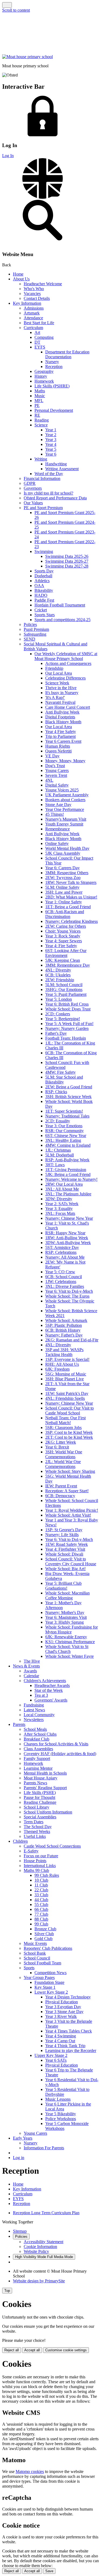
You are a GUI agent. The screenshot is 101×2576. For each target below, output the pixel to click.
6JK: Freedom (57, 1369)
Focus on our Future (41, 1856)
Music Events (35, 1943)
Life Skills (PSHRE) (52, 386)
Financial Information (42, 478)
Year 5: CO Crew (60, 1272)
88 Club (41, 1919)
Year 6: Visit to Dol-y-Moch (69, 1291)
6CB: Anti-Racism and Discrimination (65, 914)
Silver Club (44, 1934)
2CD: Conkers (58, 1014)
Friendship (54, 668)
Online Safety (57, 843)
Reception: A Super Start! (67, 1491)
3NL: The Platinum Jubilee (68, 1194)
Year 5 (51, 449)
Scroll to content (16, 10)
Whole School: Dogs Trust (68, 1009)
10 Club (41, 1880)
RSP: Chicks (56, 1092)
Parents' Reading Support (45, 1788)
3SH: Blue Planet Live (65, 1379)
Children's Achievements (45, 1681)
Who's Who (34, 289)
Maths (40, 391)
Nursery (52, 362)
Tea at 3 (41, 1695)
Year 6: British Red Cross (67, 1004)
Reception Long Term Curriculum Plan (46, 2213)
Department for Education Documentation (67, 354)
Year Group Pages (39, 1977)
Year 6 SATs (56, 2060)
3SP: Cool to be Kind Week (69, 1432)
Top (7, 2291)
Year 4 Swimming (61, 2036)
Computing (44, 337)
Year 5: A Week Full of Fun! (69, 1024)
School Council (37, 1958)
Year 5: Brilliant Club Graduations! (63, 1586)
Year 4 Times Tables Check (69, 2031)
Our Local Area (59, 673)
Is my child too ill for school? (48, 493)
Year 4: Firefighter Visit (65, 1549)
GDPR (30, 483)
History (41, 376)
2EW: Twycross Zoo (63, 878)
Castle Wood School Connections (52, 1846)
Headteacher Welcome (43, 284)
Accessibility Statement (43, 2242)
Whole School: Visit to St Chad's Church (67, 1649)
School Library (36, 1807)
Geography (44, 371)
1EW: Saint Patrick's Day (67, 1393)
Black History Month (63, 722)
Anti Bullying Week (62, 712)
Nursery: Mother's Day (65, 1612)
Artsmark (32, 313)
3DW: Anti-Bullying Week (68, 1243)
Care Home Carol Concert (68, 707)
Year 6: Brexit (57, 1447)
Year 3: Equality (59, 1209)
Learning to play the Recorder (71, 2050)
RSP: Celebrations (61, 1252)
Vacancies (32, 294)
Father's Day (56, 1033)
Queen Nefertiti (58, 751)
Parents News (35, 1783)
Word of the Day (49, 474)
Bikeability (44, 590)
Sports (29, 1968)
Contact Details (37, 298)
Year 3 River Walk (61, 2016)
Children (20, 1841)
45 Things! (55, 814)
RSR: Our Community (65, 1131)
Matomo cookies (30, 2471)
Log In (8, 156)
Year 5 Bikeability (61, 2114)
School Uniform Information (48, 1812)
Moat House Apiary (41, 1778)
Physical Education (62, 2002)
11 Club (41, 1885)
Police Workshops (61, 2119)
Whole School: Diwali (64, 1554)
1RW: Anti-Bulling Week (67, 1238)
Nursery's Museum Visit (66, 819)
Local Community (39, 1715)
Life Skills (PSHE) (40, 1793)
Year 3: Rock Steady (63, 936)
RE (37, 415)
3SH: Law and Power (64, 892)
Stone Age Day (58, 805)
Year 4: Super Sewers (64, 941)
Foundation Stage (49, 1982)
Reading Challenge (40, 1802)
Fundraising (34, 1705)
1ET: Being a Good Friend (68, 907)
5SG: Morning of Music (66, 1374)
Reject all (12, 2350)
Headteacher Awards (52, 1685)
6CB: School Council (64, 1277)
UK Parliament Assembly (67, 795)
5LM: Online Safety (62, 887)
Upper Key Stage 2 (51, 2055)
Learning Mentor (38, 1768)
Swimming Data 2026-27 (67, 561)
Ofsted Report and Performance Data (55, 498)
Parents (19, 1724)
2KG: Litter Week (61, 1442)
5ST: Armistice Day (62, 1247)
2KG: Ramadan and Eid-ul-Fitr (72, 1340)
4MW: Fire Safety (60, 1072)
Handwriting (56, 464)
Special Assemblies (40, 1817)
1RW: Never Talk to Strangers (71, 882)
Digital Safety (57, 785)
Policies (30, 624)
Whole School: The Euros (67, 1296)
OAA (39, 586)
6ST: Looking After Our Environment (66, 953)
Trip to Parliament (60, 736)
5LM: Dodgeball (60, 1155)
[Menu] (7, 5)
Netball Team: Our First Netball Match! (65, 1420)
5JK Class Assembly (63, 853)
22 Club (41, 1890)
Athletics (42, 581)
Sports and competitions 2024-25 (62, 620)
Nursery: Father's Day (64, 1335)
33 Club (41, 1895)
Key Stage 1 (45, 1987)
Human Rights (58, 746)
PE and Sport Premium (43, 508)
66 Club (41, 1909)
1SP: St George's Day (64, 1530)
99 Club (41, 1924)
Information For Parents (44, 2148)
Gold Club (43, 1939)
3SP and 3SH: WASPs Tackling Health (64, 1352)
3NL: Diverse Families (65, 1286)
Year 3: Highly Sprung (65, 1622)
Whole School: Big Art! (65, 1569)
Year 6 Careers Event (63, 741)
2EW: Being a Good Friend (69, 1087)
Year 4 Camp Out (60, 2041)
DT (37, 342)
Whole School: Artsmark (66, 1320)
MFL (39, 401)
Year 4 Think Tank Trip (65, 2046)
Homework (44, 381)
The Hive (32, 1661)
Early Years (23, 2138)
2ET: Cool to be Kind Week (69, 1437)
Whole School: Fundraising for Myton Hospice (72, 1630)
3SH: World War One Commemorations (64, 1454)
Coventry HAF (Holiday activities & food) (60, 1754)
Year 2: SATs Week (62, 1204)
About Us (21, 279)
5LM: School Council (64, 985)
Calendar (31, 1676)
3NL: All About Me (62, 1189)
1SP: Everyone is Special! (67, 1359)
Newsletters (34, 1720)
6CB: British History (63, 1330)
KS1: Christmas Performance (70, 1642)
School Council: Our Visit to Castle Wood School (69, 1410)
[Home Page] (27, 57)
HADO (41, 595)
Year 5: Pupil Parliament (66, 994)
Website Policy (36, 2251)
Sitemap (20, 2231)
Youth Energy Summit (64, 824)
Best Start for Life (39, 323)
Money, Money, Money (65, 761)
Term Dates (34, 1822)
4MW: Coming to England (68, 1145)
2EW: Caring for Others (66, 926)
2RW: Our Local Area (64, 1184)
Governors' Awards (51, 1700)
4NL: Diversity (58, 970)
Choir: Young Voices (63, 931)
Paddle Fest (44, 600)
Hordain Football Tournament (60, 605)
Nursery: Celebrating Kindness (72, 921)
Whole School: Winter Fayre (69, 1656)
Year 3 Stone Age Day (64, 2012)
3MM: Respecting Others (67, 873)
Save (49, 2571)
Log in (19, 2158)
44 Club (41, 1900)
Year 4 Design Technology (68, 1997)
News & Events (26, 1666)
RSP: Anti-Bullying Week (67, 1160)
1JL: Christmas (58, 1150)
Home (18, 274)
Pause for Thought (39, 1797)
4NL (49, 780)
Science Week (57, 683)
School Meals (35, 1729)
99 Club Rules (47, 1875)
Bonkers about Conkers (65, 800)
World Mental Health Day (67, 848)
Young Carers (57, 770)
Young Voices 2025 (62, 790)
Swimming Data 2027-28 (67, 566)
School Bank (35, 1953)
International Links (40, 1866)
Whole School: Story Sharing (70, 1471)
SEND (29, 639)
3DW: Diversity (59, 1199)
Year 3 (51, 440)
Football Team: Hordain (66, 1038)
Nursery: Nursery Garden (67, 1028)
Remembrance (58, 829)
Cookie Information (40, 2247)
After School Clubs (40, 1734)
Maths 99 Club (36, 1870)
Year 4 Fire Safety (61, 732)
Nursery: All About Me (65, 1257)
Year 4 (51, 444)
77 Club (41, 1914)
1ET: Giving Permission (66, 1170)
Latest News (34, 1710)
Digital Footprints (60, 717)
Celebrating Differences (65, 678)
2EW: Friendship (60, 980)
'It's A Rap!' (55, 697)
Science (41, 425)
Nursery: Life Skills (62, 1535)
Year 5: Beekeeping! (63, 1019)
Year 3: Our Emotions (64, 1126)
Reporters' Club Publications (48, 1948)
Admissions (34, 308)
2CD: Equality (58, 1121)
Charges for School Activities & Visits (56, 1744)
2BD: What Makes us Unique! (71, 897)
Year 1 (51, 430)
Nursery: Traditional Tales (67, 1116)
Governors (33, 488)
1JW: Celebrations (61, 1282)
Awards (30, 1671)
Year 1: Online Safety (64, 902)
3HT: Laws (55, 1165)
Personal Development (54, 410)
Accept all (32, 2350)
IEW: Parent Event (61, 1486)
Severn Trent (56, 775)
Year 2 (51, 435)
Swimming (44, 551)
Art (37, 332)
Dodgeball (43, 576)
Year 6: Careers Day (62, 868)
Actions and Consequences (68, 663)
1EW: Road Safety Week (67, 1544)
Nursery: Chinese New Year (69, 1218)
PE (37, 405)
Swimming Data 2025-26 (67, 556)
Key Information (27, 303)
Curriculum (33, 328)
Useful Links (35, 1836)
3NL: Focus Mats (60, 1213)
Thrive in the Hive (61, 688)
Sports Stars (45, 615)
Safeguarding (35, 634)
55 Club (41, 1904)
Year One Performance (65, 809)
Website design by (39, 2281)
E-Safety (31, 1851)
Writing (41, 459)
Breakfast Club (36, 1739)
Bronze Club (45, 1929)
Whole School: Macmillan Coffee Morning (67, 1595)
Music (40, 396)
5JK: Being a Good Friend (68, 1174)
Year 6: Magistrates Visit (66, 1617)
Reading (42, 420)
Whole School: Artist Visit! (68, 1515)
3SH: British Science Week (68, 1097)
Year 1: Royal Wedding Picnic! (72, 1510)
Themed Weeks (37, 1831)
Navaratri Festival (60, 702)
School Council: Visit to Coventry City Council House (71, 1561)
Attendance (33, 318)
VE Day (52, 756)
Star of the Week (49, 1690)
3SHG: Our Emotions (64, 989)
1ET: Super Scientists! (64, 1111)
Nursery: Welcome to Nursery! (71, 1179)
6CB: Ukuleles (58, 975)
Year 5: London (59, 999)
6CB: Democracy (60, 1496)
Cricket (41, 610)
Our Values (33, 503)
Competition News (50, 1973)
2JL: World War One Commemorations (63, 1464)
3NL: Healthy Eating (63, 1140)
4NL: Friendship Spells (65, 1398)
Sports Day (44, 571)
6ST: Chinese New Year (66, 1136)
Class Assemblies (38, 1749)
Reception (54, 367)
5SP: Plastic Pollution (64, 1325)
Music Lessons (58, 2099)
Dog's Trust (55, 766)
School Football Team (42, 1963)
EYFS (40, 347)
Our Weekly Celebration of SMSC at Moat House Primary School (66, 656)
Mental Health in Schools (45, 1773)
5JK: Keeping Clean (63, 960)
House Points (35, 1861)
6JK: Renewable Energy (66, 1637)
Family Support (37, 1758)
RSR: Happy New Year (65, 1233)
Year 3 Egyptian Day (63, 2007)
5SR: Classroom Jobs (63, 1428)
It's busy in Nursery (62, 693)
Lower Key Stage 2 (51, 1992)
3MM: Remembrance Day (68, 965)
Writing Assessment (62, 469)
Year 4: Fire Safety (61, 946)
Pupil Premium (36, 629)
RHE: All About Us (62, 1364)
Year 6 (51, 454)
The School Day (38, 1827)
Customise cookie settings (66, 2350)
